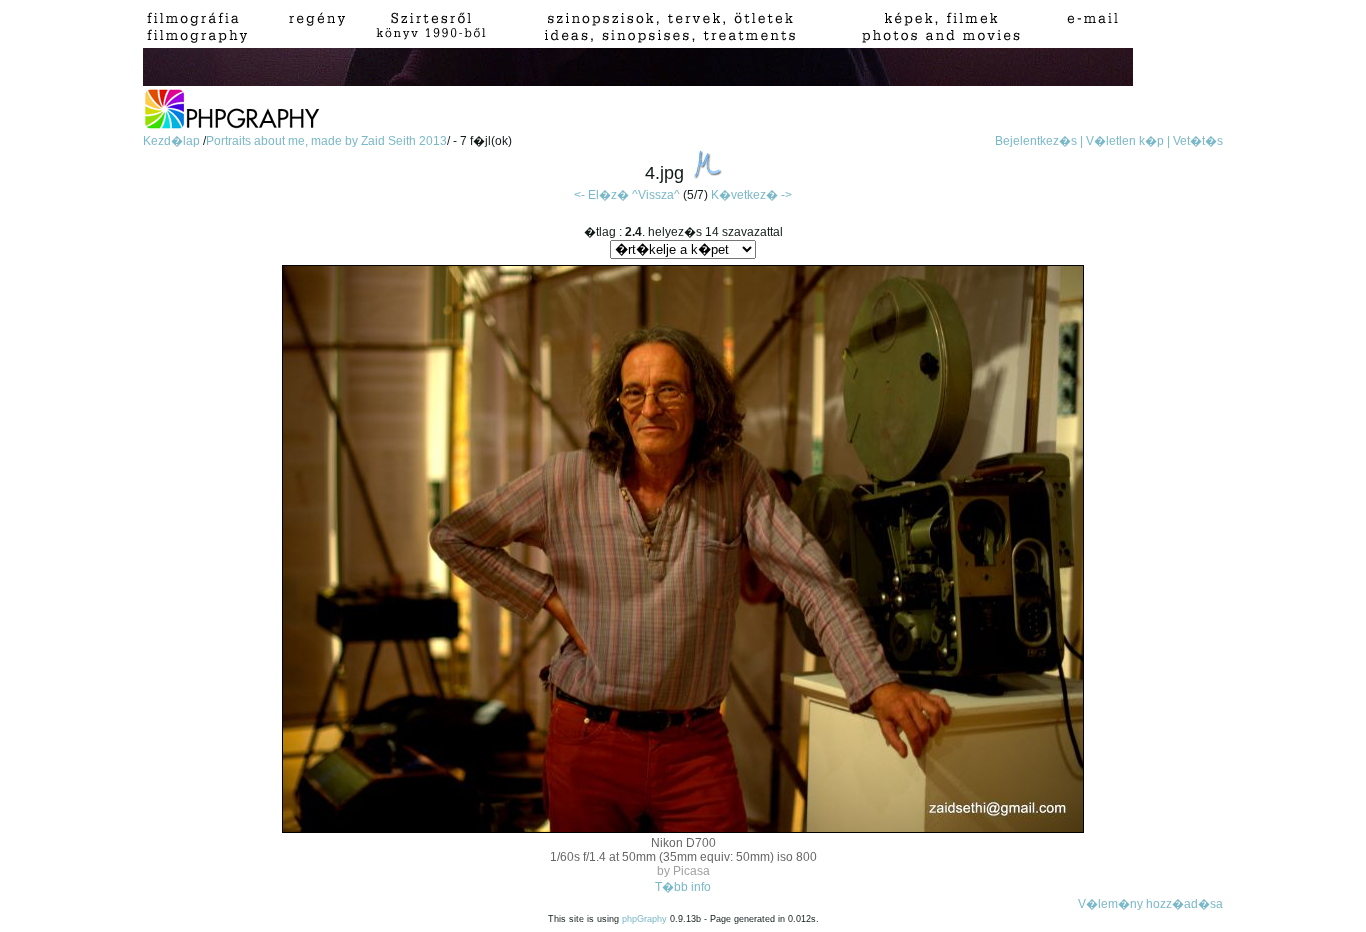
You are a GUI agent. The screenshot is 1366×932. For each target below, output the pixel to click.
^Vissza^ (656, 195)
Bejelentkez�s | (1039, 141)
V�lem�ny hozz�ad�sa (1150, 904)
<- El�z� (601, 195)
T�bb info (683, 887)
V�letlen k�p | (1128, 141)
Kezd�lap (173, 141)
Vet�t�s (1198, 141)
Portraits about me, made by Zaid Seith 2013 (326, 141)
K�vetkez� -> (751, 195)
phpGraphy (644, 919)
